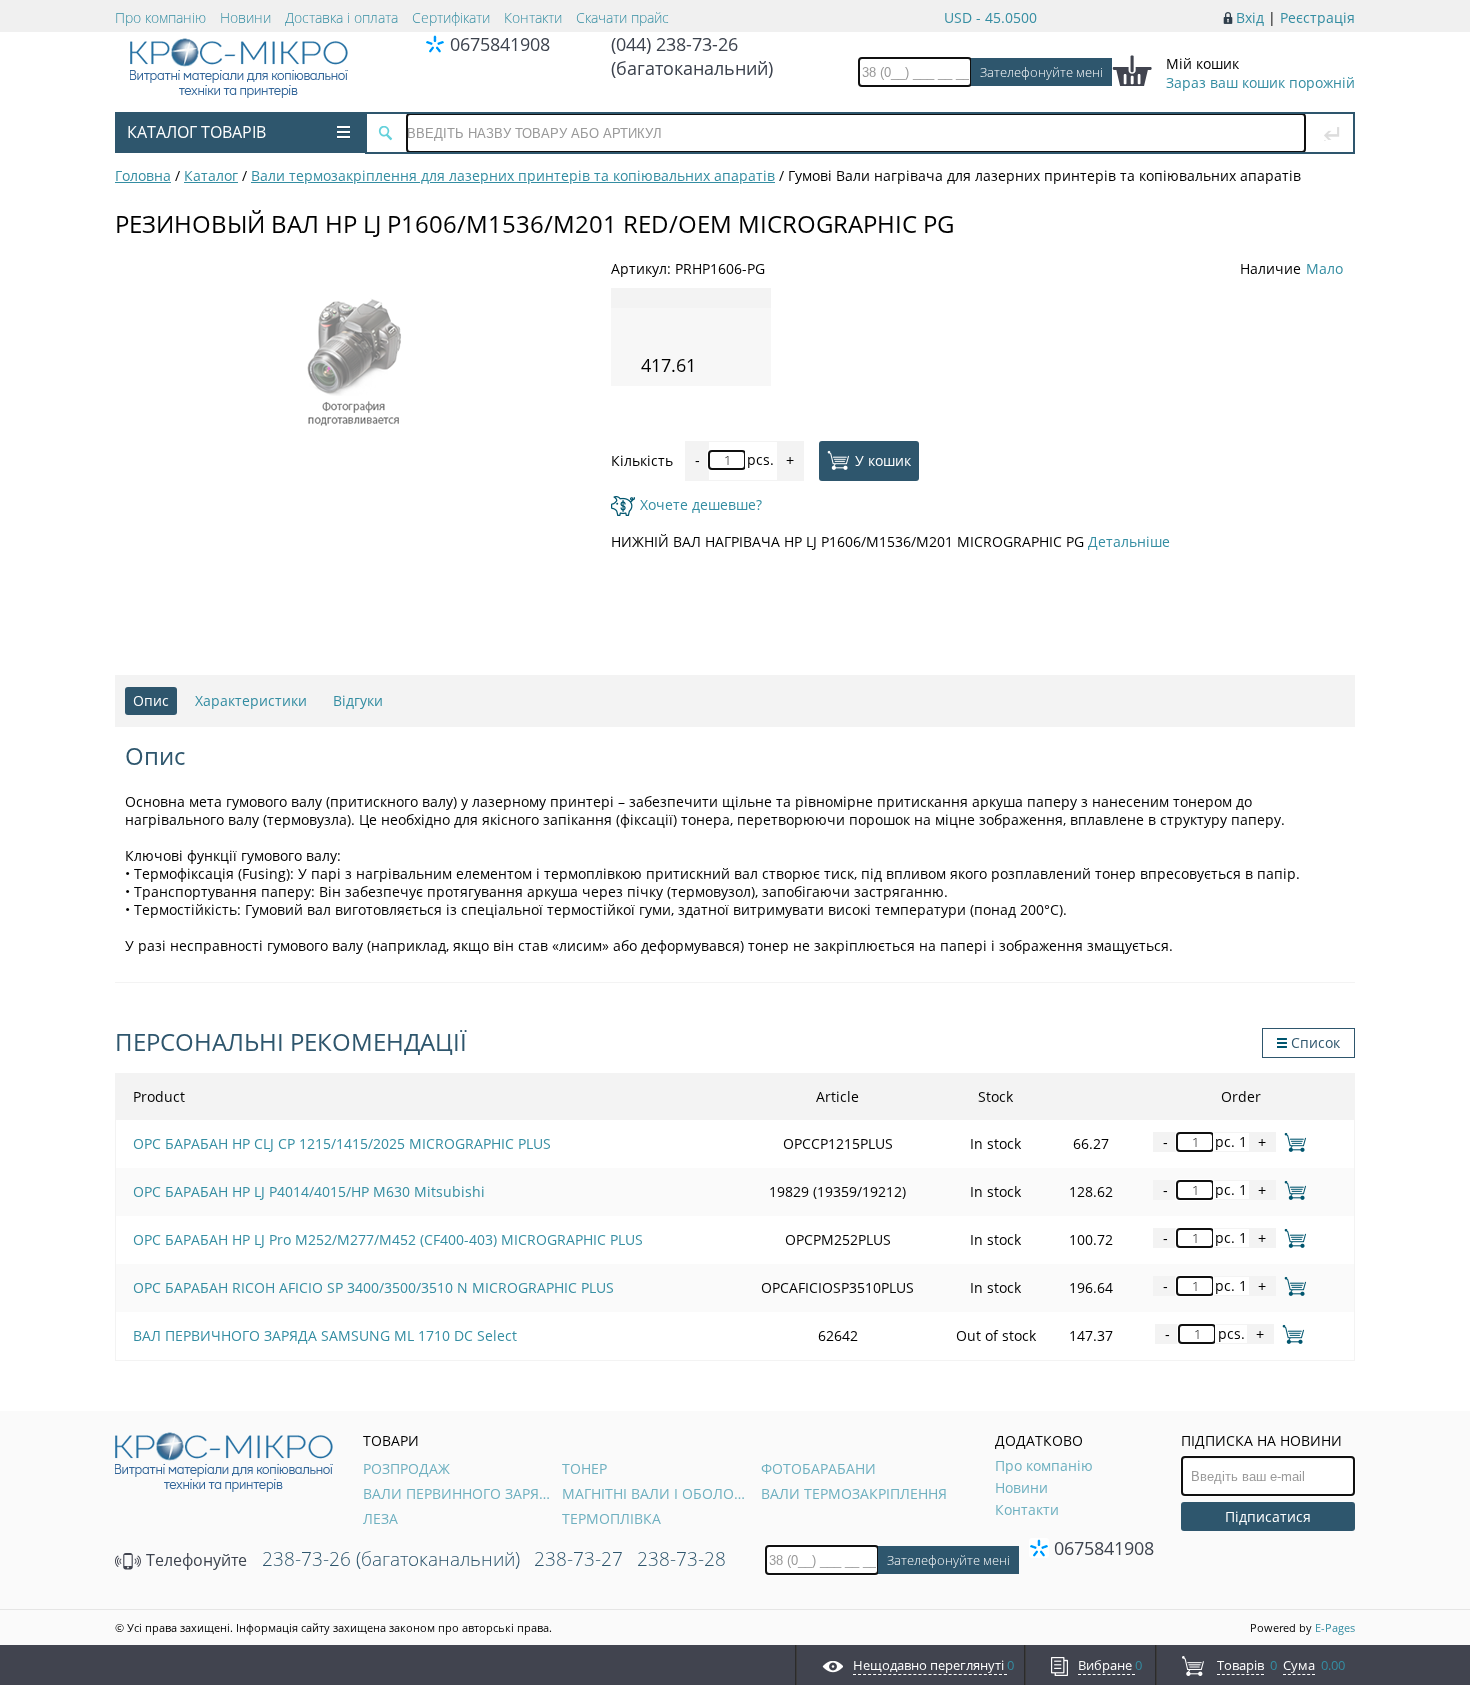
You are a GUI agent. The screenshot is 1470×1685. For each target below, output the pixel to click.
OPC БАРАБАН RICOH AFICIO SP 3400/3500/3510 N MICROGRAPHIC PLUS (373, 1287)
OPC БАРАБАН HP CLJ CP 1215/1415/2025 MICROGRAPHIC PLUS (342, 1143)
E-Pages (1335, 1627)
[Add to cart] (1291, 1141)
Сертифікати (451, 17)
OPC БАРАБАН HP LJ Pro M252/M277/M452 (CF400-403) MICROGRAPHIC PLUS (388, 1239)
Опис (151, 700)
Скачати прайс (622, 17)
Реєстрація (1317, 17)
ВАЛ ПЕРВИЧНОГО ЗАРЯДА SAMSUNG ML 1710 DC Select (325, 1335)
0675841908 (500, 44)
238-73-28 (681, 1559)
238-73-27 (578, 1559)
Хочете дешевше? (701, 504)
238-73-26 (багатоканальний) (391, 1559)
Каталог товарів (196, 132)
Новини (245, 17)
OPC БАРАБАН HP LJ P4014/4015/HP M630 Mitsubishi (309, 1191)
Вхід (1250, 17)
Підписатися (1268, 1516)
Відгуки (358, 700)
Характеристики (251, 700)
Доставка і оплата (341, 17)
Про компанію (160, 17)
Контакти (533, 17)
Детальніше (1129, 541)
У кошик (883, 459)
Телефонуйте (194, 1560)
